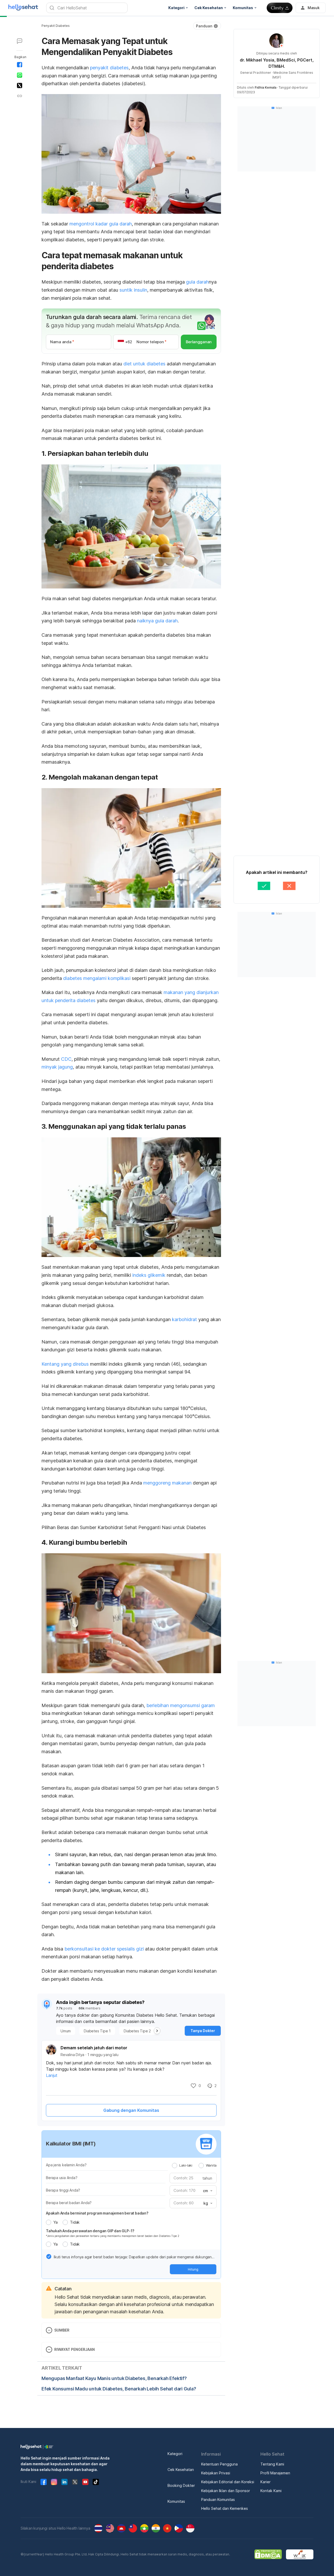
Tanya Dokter (203, 2031)
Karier (266, 2482)
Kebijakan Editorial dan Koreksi (228, 2482)
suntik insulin (133, 290)
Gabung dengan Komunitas (131, 2110)
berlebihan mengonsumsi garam (181, 1705)
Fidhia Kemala (266, 87)
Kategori (175, 2454)
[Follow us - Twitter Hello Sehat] (75, 2482)
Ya (55, 2222)
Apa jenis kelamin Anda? (66, 2165)
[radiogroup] (194, 2165)
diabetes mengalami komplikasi (97, 978)
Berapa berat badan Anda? (69, 2203)
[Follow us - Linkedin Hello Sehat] (64, 2482)
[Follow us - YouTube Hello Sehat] (85, 2482)
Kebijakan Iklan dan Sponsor (226, 2491)
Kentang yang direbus (65, 1364)
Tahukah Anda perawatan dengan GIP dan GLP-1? (90, 2231)
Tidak (75, 2222)
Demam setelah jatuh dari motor (94, 2048)
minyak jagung (57, 1067)
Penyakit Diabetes (56, 26)
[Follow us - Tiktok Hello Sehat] (96, 2482)
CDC (66, 1059)
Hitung (193, 2269)
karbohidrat (184, 1319)
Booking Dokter (181, 2485)
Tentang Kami (272, 2464)
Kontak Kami (271, 2491)
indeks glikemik (149, 1275)
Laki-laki (186, 2165)
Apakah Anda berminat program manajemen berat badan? (97, 2213)
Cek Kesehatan (181, 2470)
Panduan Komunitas (218, 2500)
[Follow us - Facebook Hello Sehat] (44, 2482)
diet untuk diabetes (144, 364)
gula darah (197, 282)
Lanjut (52, 2075)
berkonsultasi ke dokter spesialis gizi (104, 1949)
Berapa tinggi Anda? (63, 2190)
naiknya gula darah (157, 621)
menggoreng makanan (167, 1483)
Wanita (211, 2165)
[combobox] (207, 2191)
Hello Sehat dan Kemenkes (225, 2508)
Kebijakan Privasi (216, 2473)
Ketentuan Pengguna (219, 2464)
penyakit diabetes (109, 68)
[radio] (175, 2166)
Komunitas (176, 2501)
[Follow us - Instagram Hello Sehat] (54, 2482)
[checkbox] (49, 2256)
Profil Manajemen (275, 2473)
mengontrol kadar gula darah (101, 224)
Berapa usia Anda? (62, 2178)
